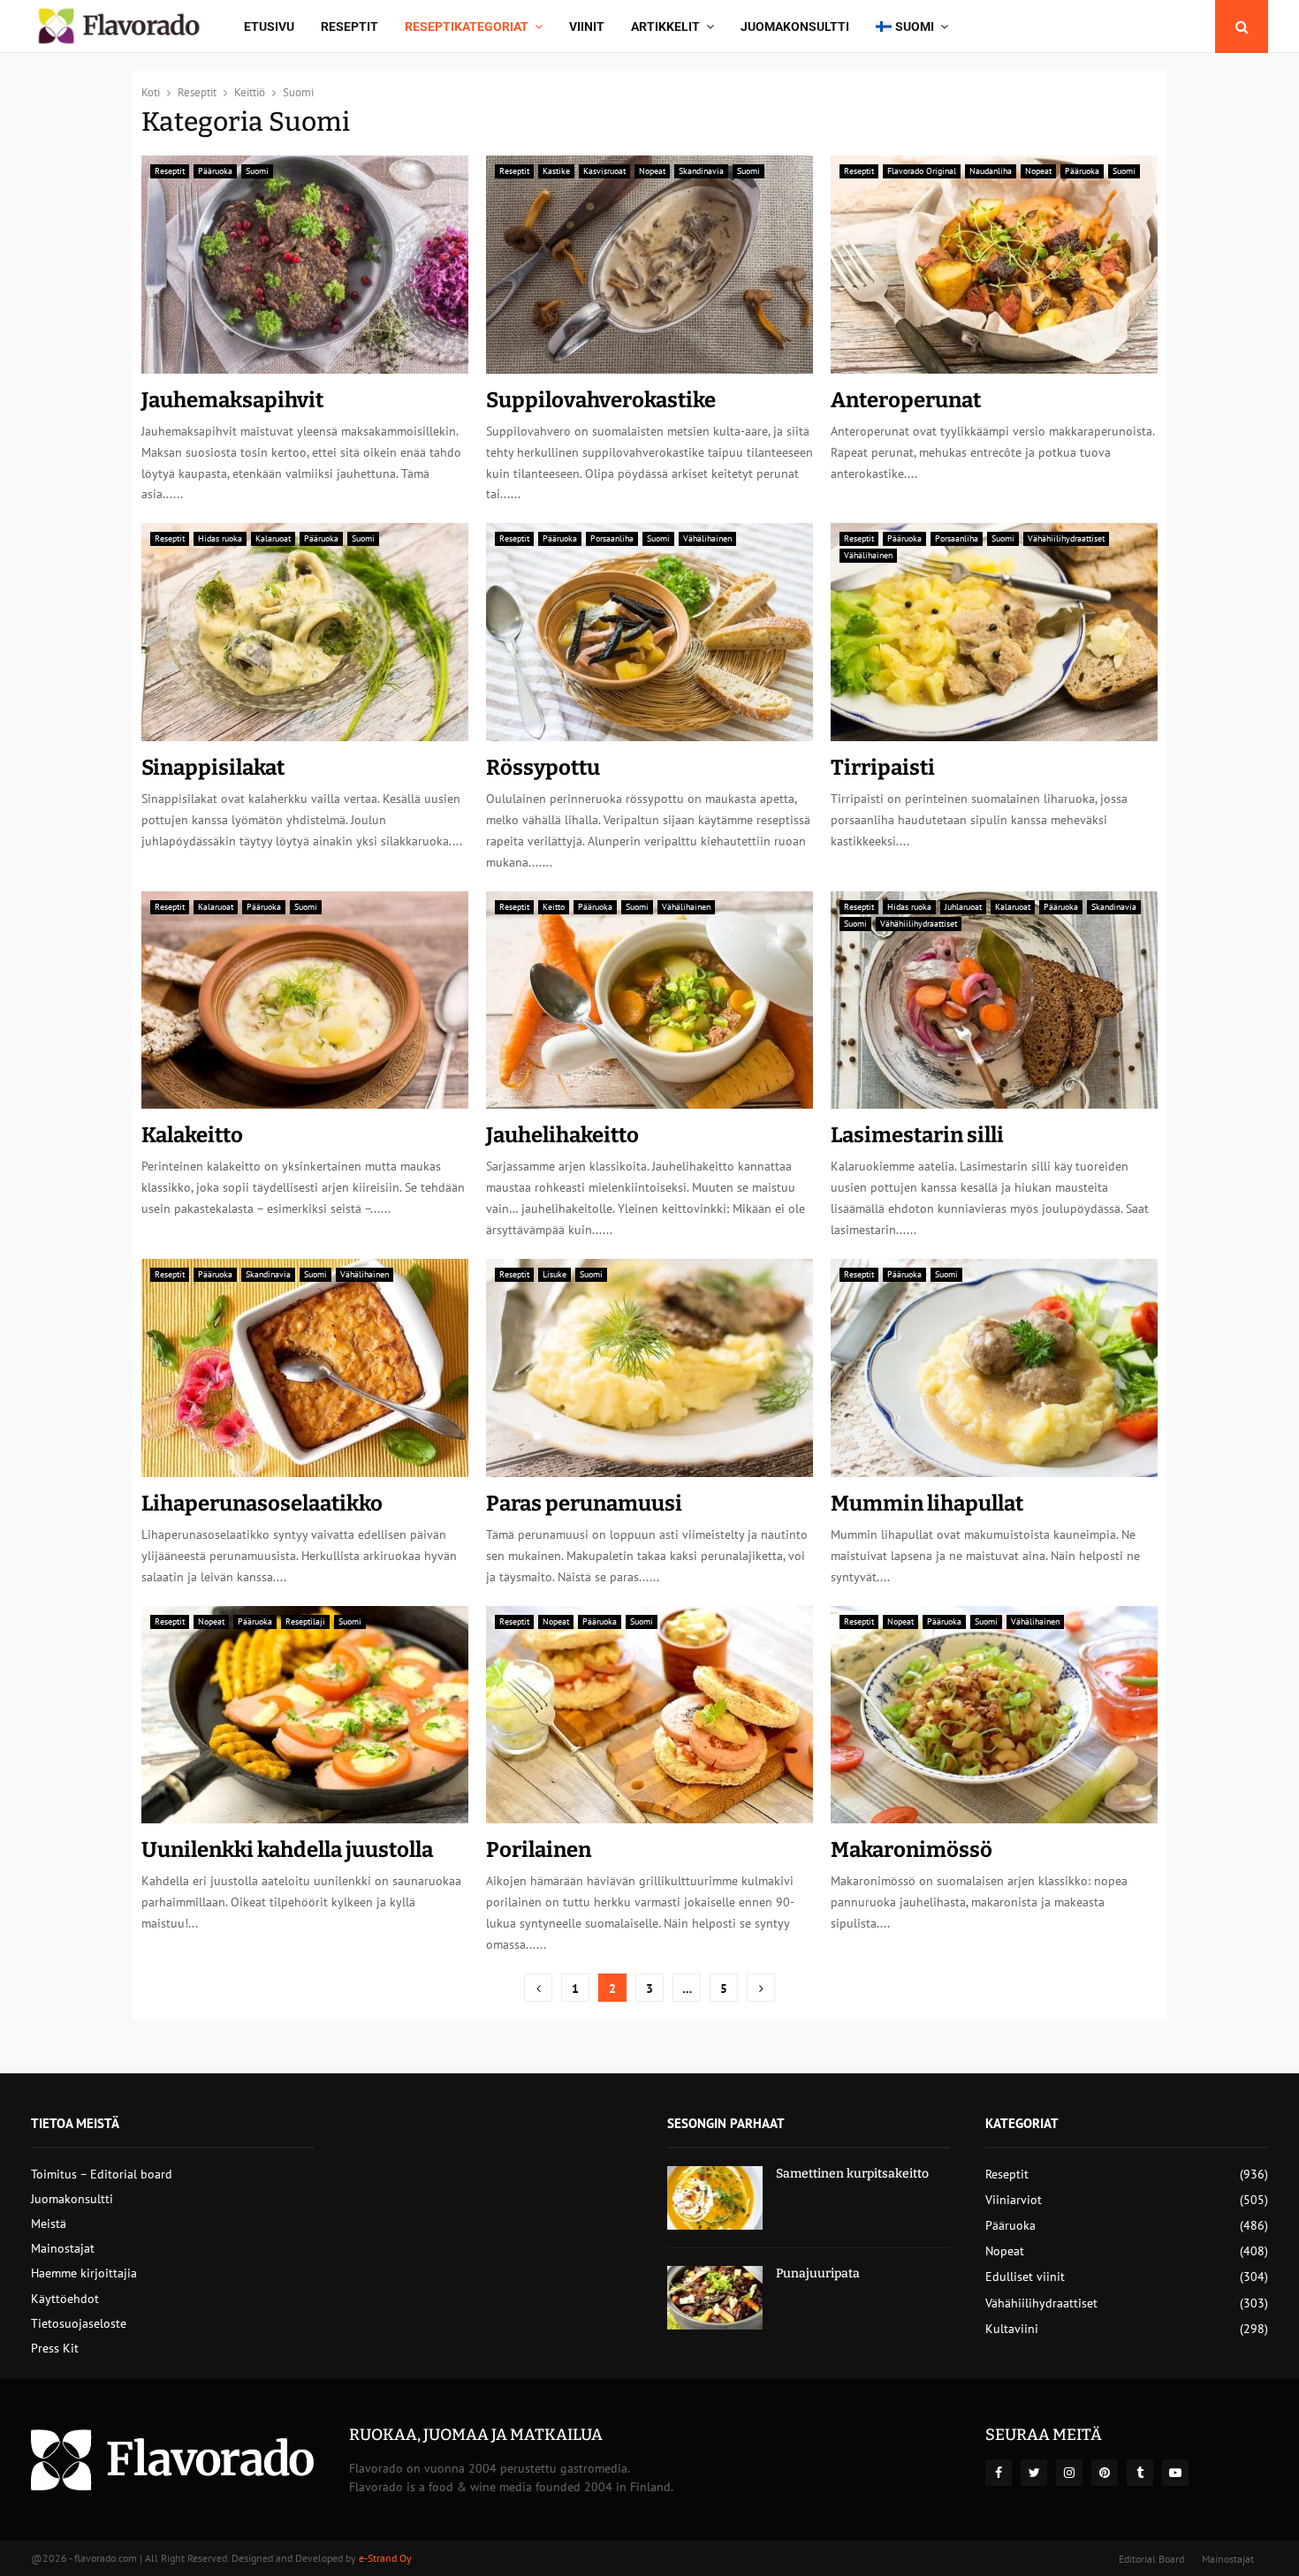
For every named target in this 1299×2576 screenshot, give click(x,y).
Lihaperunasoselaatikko (262, 1504)
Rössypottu (543, 768)
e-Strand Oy (385, 2558)
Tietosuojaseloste (79, 2323)
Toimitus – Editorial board (102, 2174)
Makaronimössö (912, 1850)
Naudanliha (991, 171)
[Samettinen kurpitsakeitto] (715, 2198)
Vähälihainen (707, 538)
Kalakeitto (192, 1135)
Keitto (554, 907)
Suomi (257, 171)
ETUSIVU (269, 27)
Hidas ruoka (220, 538)
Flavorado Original (922, 171)
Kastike (556, 171)
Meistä (49, 2224)
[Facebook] (999, 2473)
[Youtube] (1175, 2473)
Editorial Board (1151, 2559)
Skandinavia (701, 171)
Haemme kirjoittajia (84, 2273)
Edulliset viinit (1025, 2277)
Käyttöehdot (65, 2299)
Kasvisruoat (604, 171)
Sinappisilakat (213, 768)
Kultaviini (1012, 2329)
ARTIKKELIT (665, 27)
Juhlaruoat (963, 907)
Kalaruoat (273, 538)
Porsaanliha (612, 538)
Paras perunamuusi (584, 1504)
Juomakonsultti (795, 27)
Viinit (587, 27)
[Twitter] (1034, 2473)
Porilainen (539, 1850)
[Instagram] (1069, 2473)
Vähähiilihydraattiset (1066, 538)
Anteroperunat (906, 400)
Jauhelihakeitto (562, 1135)
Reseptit (349, 27)
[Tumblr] (1140, 2473)
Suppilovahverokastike (601, 400)
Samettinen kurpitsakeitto (852, 2174)
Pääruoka (215, 171)
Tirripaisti (883, 768)
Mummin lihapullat (927, 1504)
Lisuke (555, 1274)
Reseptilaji (305, 1621)
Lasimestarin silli (917, 1135)
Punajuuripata (818, 2273)
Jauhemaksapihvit (232, 400)
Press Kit (55, 2348)
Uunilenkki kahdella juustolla (287, 1850)
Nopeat (652, 171)
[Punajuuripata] (715, 2298)
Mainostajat (63, 2248)
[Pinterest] (1105, 2473)
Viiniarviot (1014, 2200)
